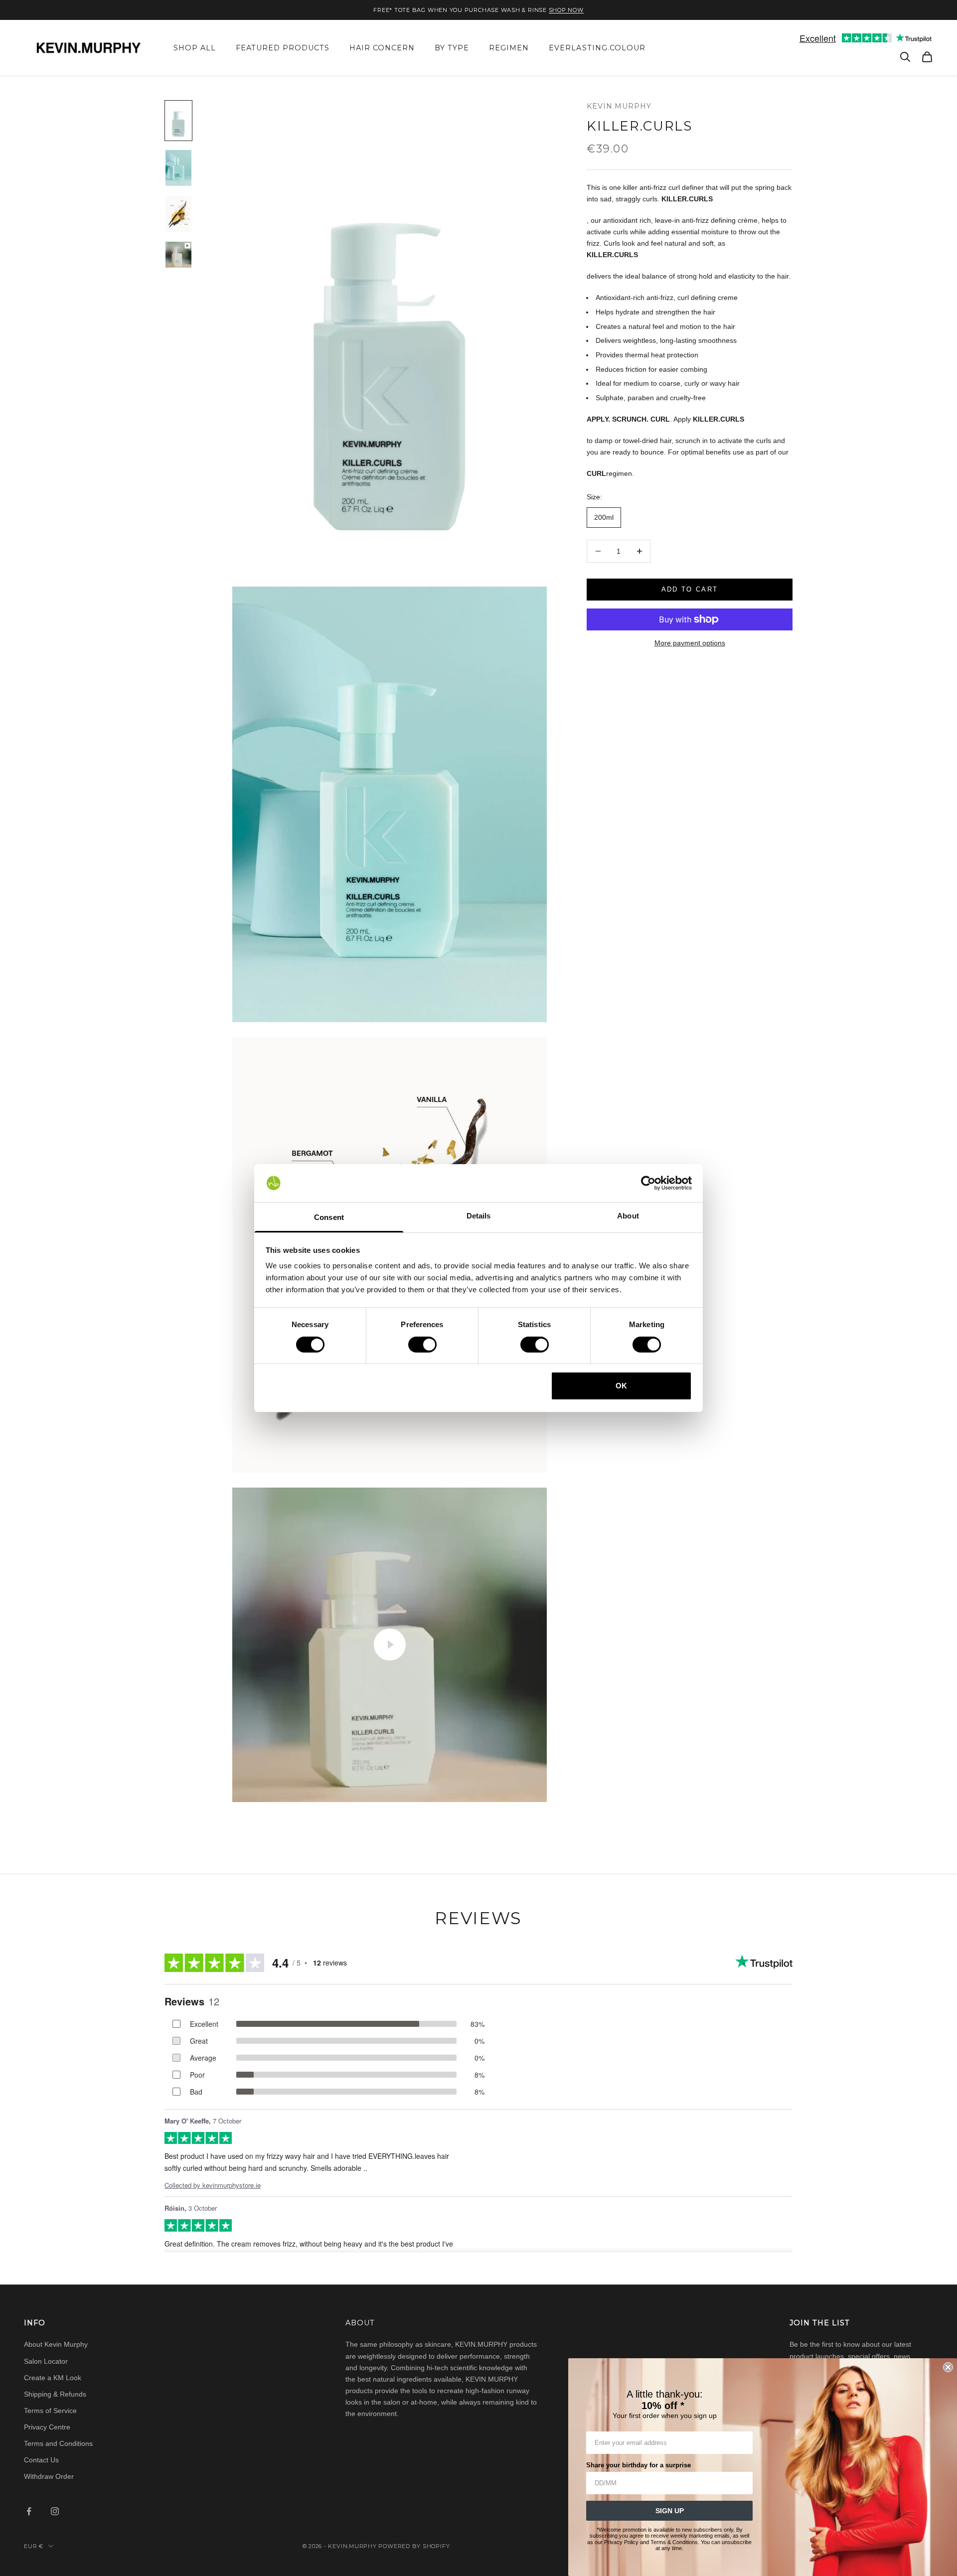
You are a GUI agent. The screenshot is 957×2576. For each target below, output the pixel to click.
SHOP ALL (195, 48)
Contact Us (41, 2460)
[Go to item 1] (178, 121)
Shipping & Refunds (55, 2394)
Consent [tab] (329, 1217)
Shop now (566, 10)
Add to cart (690, 589)
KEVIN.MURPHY (619, 106)
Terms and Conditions (58, 2443)
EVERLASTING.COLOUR (597, 48)
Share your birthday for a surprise (638, 2465)
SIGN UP (670, 2511)
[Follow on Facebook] (29, 2511)
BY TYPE (452, 48)
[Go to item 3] (178, 214)
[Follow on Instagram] (55, 2511)
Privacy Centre (47, 2427)
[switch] (422, 1345)
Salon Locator (46, 2361)
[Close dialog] (948, 2367)
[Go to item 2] (178, 168)
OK (621, 1386)
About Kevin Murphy (56, 2344)
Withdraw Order (49, 2476)
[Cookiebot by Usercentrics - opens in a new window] (648, 1183)
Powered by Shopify (414, 2546)
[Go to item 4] (178, 255)
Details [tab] (479, 1216)
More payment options (690, 643)
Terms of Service (50, 2411)
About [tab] (628, 1216)
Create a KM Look (53, 2378)
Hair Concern (382, 48)
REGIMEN (509, 48)
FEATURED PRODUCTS (283, 48)
